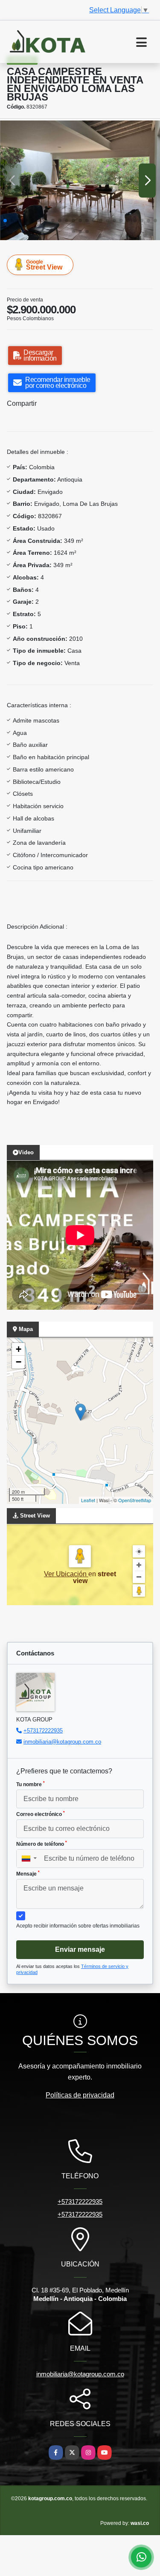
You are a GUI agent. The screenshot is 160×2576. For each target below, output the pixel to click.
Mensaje (28, 1873)
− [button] (19, 1362)
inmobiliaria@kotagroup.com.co (62, 1742)
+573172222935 (43, 1731)
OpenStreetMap (135, 1500)
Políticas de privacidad (80, 2095)
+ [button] (19, 1349)
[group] (80, 180)
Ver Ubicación (66, 1574)
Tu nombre (31, 1784)
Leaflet (88, 1500)
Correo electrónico (41, 1814)
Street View (44, 265)
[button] (5, 221)
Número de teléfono (42, 1844)
